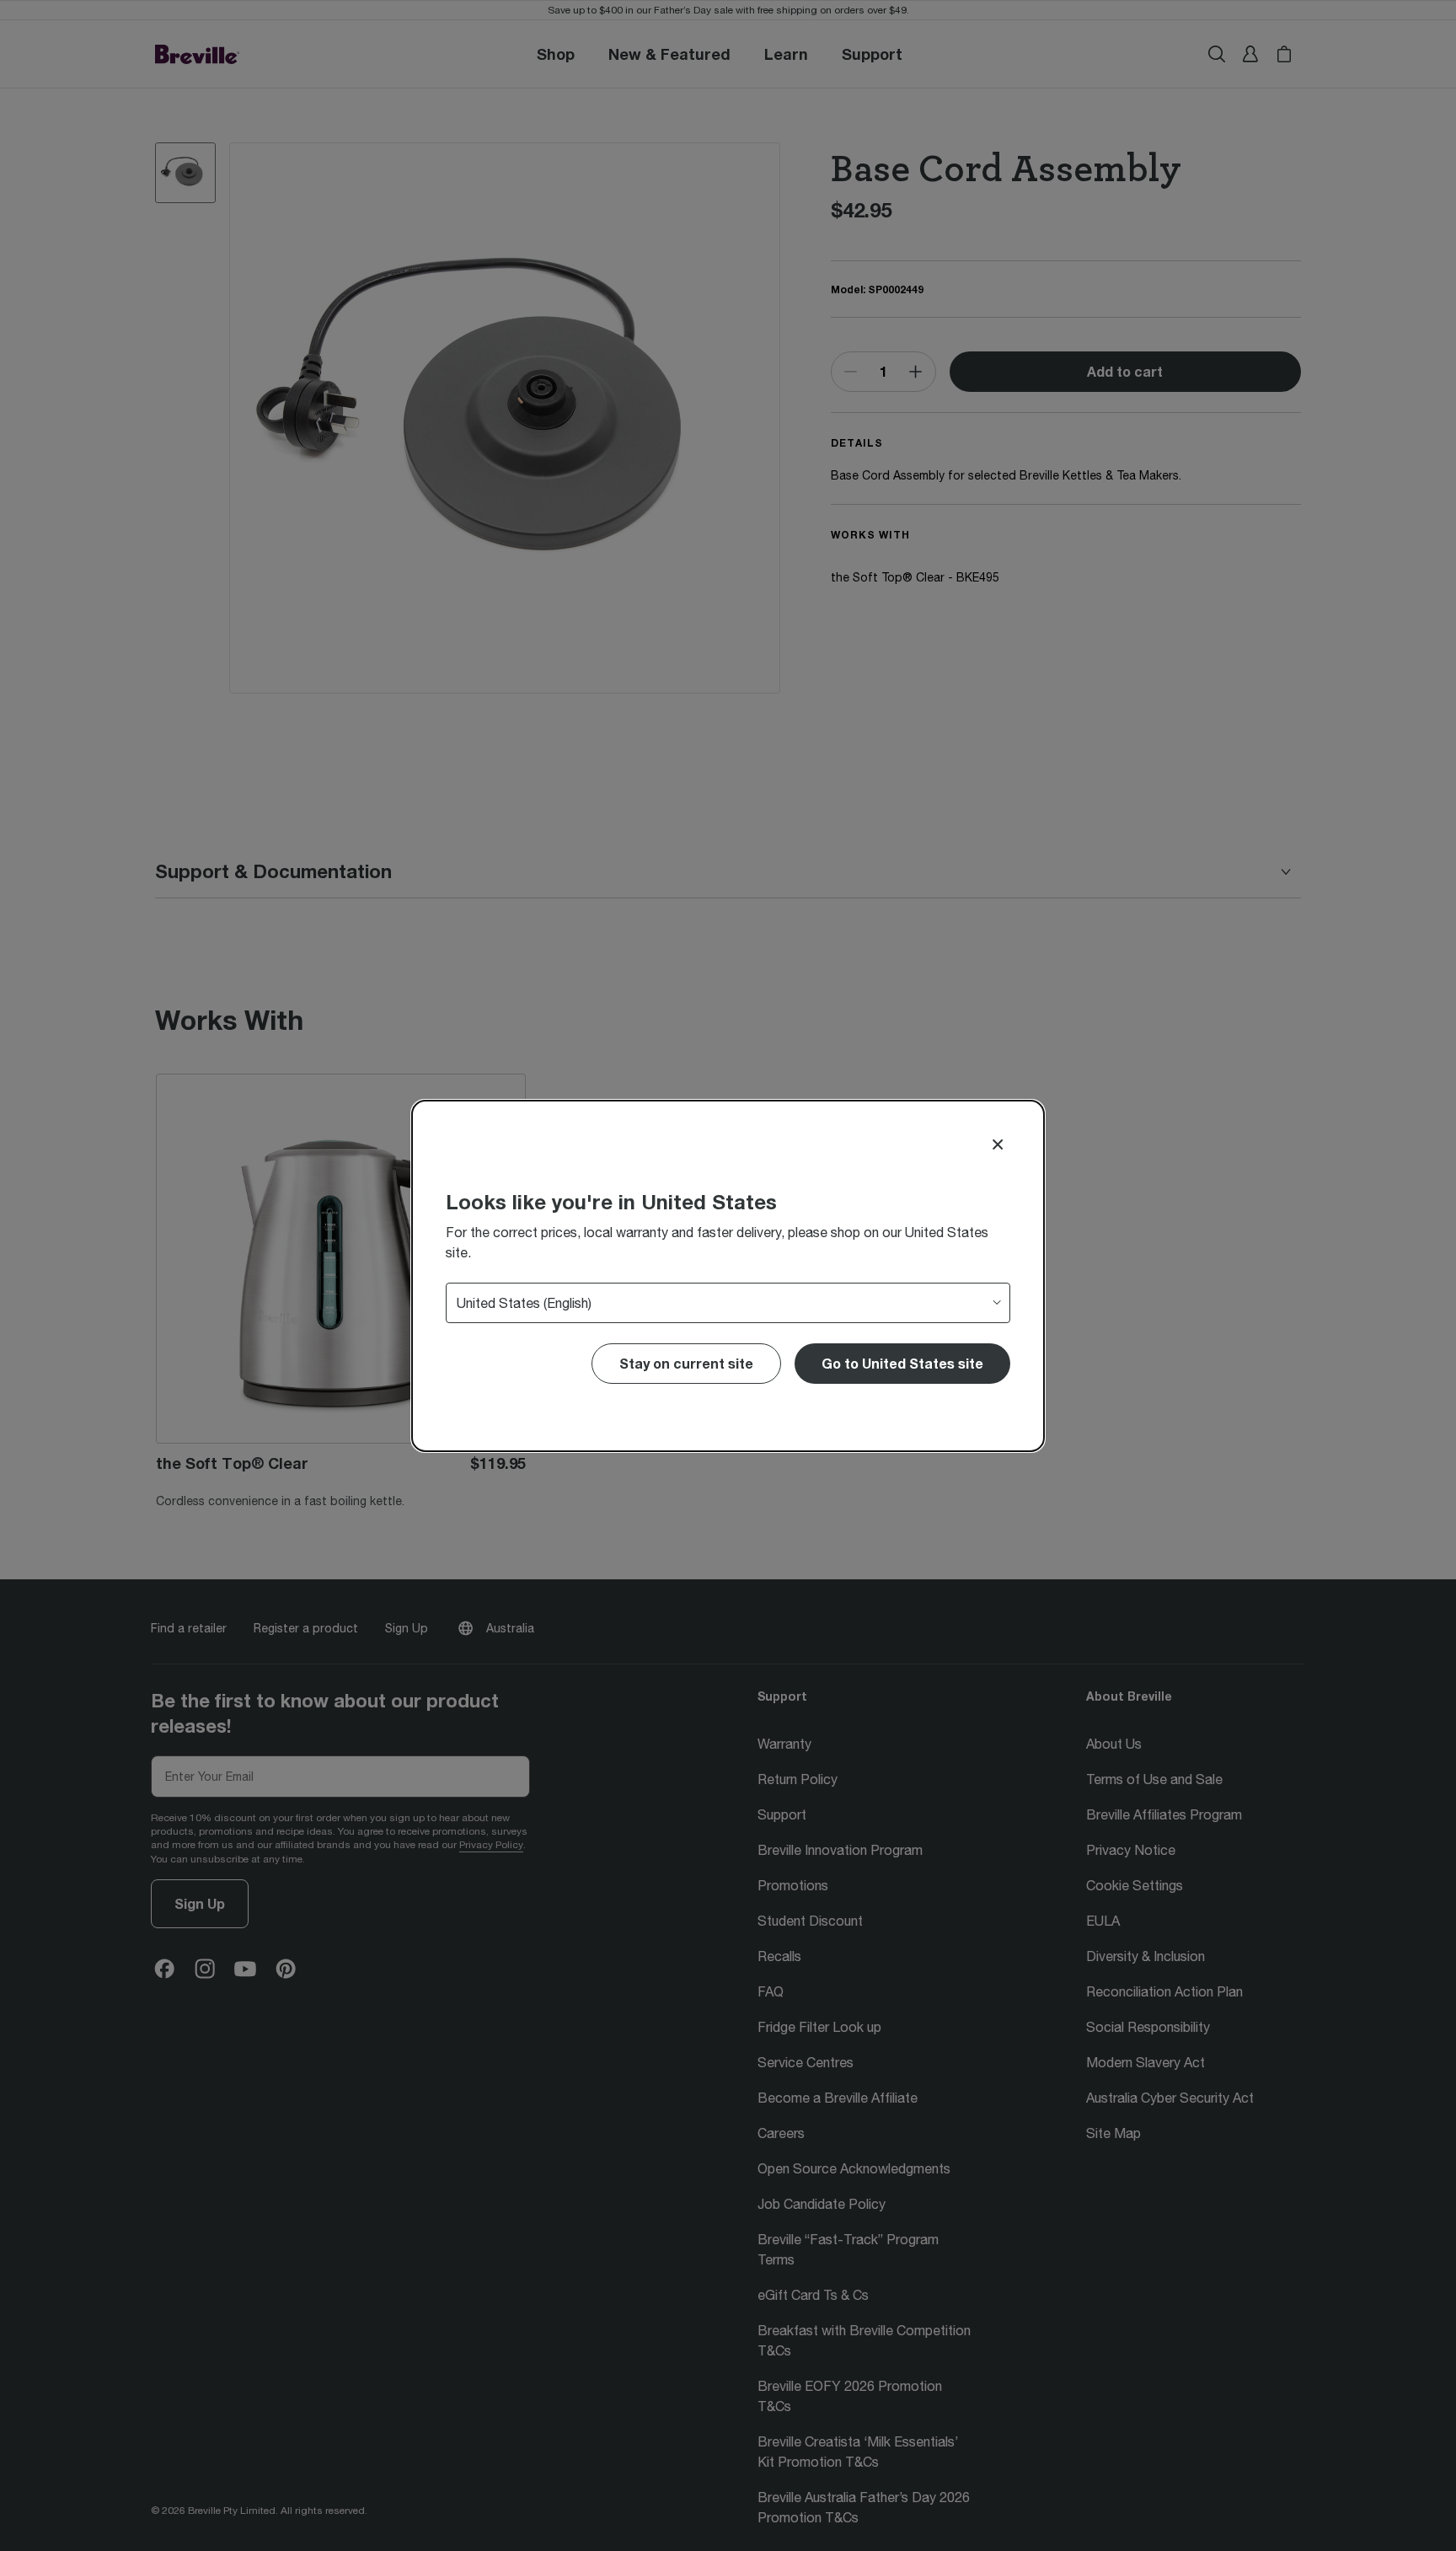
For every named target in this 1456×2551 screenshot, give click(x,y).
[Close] (998, 1144)
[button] (902, 1364)
